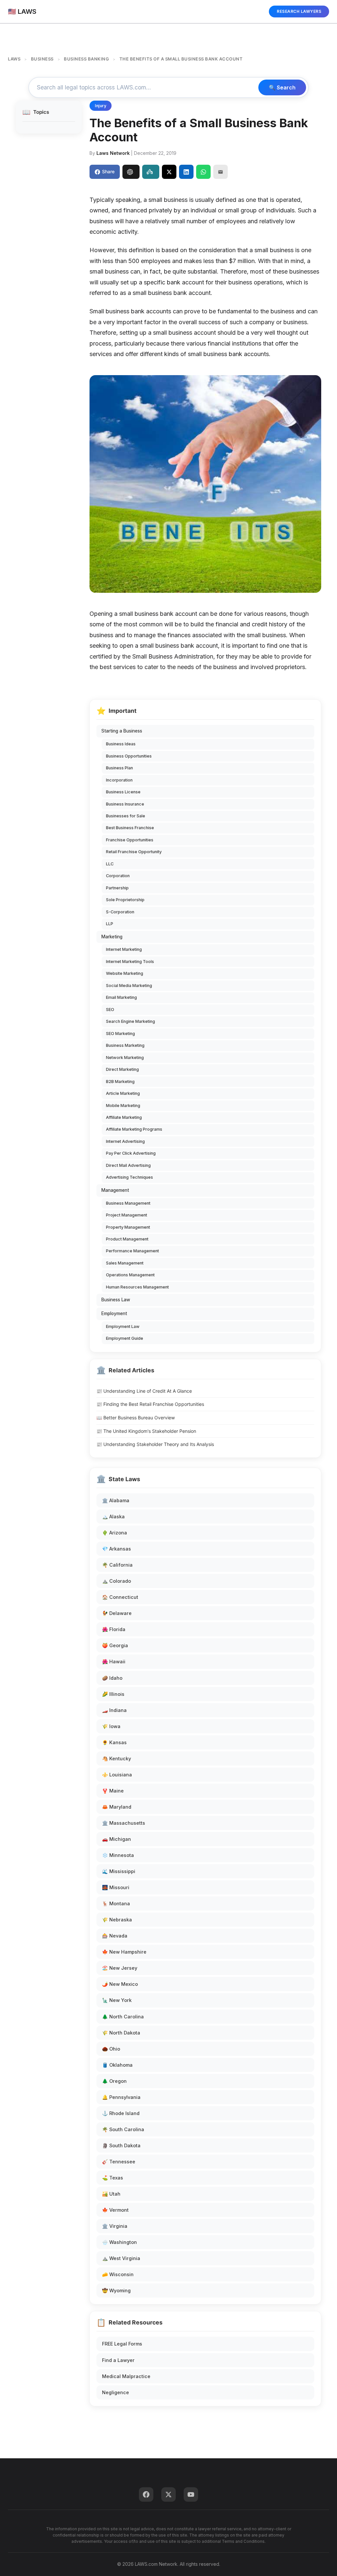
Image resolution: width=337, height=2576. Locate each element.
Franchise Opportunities (130, 840)
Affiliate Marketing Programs (134, 1129)
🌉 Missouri (116, 1887)
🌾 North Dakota (121, 2033)
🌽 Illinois (113, 1694)
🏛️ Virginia (115, 2226)
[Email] (220, 172)
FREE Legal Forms (122, 2344)
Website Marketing (125, 973)
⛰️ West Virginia (121, 2258)
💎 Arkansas (117, 1549)
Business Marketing (125, 1045)
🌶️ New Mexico (120, 1984)
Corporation (118, 876)
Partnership (117, 888)
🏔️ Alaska (113, 1517)
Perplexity (151, 172)
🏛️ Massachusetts (124, 1823)
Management (115, 1190)
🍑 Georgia (115, 1645)
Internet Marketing (124, 949)
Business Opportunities (129, 756)
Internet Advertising (125, 1141)
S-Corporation (120, 912)
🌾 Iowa (111, 1726)
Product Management (127, 1239)
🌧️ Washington (119, 2242)
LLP (110, 924)
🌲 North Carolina (123, 2017)
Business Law (116, 1300)
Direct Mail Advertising (128, 1165)
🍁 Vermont (115, 2210)
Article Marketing (123, 1093)
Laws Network (113, 153)
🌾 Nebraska (117, 1920)
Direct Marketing (122, 1069)
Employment (114, 1313)
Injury (101, 106)
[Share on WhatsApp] (203, 172)
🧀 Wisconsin (118, 2274)
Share (108, 171)
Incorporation (119, 780)
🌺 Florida (114, 1629)
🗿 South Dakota (121, 2145)
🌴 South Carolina (123, 2129)
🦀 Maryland (117, 1807)
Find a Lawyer (118, 2360)
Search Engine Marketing (130, 1021)
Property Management (128, 1227)
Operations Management (130, 1275)
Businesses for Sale (126, 816)
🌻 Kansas (114, 1742)
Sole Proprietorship (125, 900)
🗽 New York (117, 2000)
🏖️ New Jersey (120, 1968)
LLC (110, 864)
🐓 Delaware (117, 1613)
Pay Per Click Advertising (131, 1153)
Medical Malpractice (126, 2376)
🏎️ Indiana (114, 1710)
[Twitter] (168, 2494)
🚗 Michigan (117, 1839)
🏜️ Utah (111, 2194)
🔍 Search (282, 87)
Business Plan (119, 768)
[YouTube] (191, 2494)
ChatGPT (131, 172)
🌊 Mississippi (119, 1871)
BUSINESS (42, 59)
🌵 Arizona (115, 1533)
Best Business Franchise (130, 828)
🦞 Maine (113, 1791)
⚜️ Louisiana (117, 1775)
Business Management (128, 1203)
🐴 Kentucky (117, 1758)
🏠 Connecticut (120, 1597)
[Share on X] (169, 172)
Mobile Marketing (123, 1106)
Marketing (112, 937)
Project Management (127, 1215)
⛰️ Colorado (117, 1581)
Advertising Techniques (130, 1177)
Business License (123, 792)
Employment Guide (125, 1338)
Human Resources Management (137, 1287)
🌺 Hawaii (114, 1661)
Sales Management (125, 1263)
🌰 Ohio (111, 2049)
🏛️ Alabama (116, 1500)
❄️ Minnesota (118, 1855)
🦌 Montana (116, 1903)
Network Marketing (125, 1058)
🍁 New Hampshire (124, 1952)
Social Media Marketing (129, 986)
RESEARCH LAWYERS (299, 11)
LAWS (14, 59)
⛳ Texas (113, 2178)
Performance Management (132, 1251)
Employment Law (123, 1326)
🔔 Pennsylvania (121, 2097)
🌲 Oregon (114, 2081)
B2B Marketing (120, 1082)
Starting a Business (122, 731)
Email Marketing (121, 997)
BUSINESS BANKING (86, 59)
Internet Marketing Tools (130, 962)
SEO (110, 1010)
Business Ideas (121, 744)
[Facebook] (146, 2494)
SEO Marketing (120, 1034)
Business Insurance (125, 804)
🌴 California (117, 1565)
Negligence (116, 2392)
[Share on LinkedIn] (186, 172)
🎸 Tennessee (119, 2162)
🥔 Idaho (112, 1678)
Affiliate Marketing (124, 1117)
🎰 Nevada (115, 1936)
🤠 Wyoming (116, 2290)
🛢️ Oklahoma (117, 2065)
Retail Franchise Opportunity (134, 852)
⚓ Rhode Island (121, 2113)
